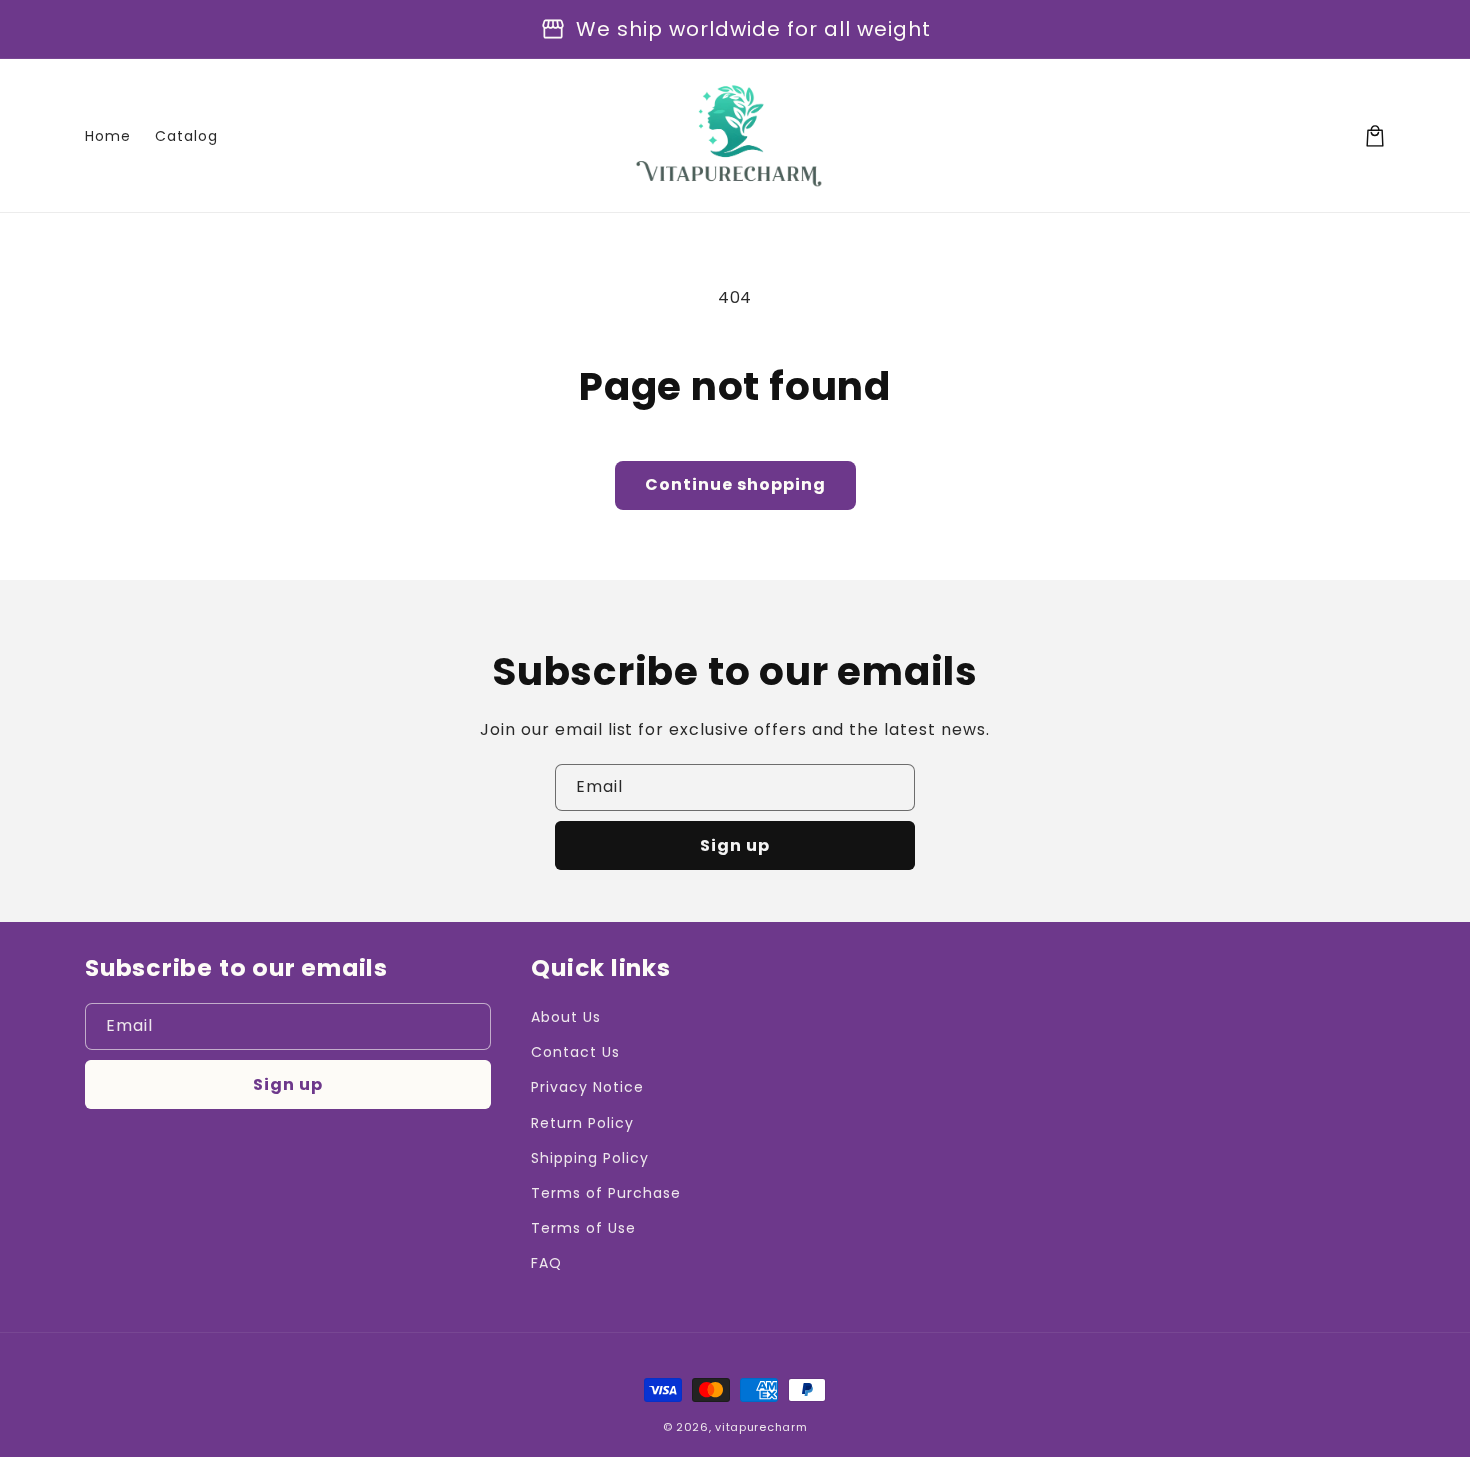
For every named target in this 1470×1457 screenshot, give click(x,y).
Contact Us (575, 1052)
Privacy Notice (587, 1087)
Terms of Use (583, 1228)
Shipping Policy (589, 1158)
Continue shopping (735, 484)
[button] (1375, 136)
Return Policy (582, 1123)
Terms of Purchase (605, 1193)
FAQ (546, 1263)
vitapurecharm (761, 1427)
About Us (566, 1017)
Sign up (735, 845)
